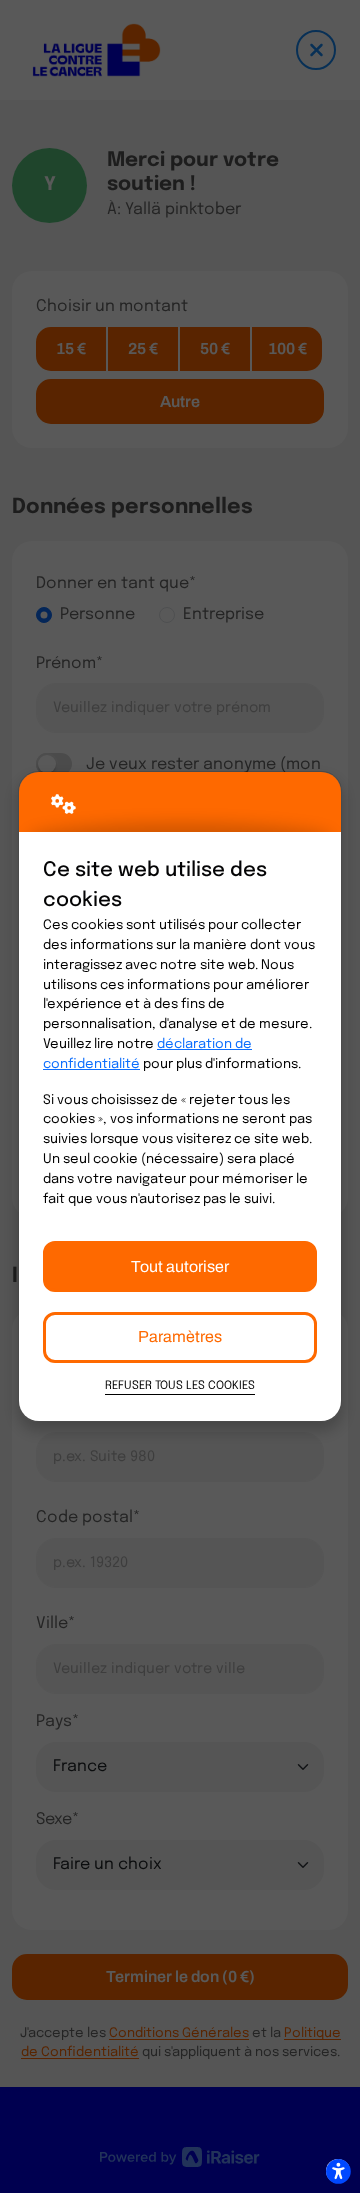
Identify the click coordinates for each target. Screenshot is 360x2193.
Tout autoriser (180, 1266)
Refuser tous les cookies (180, 1386)
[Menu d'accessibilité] (338, 2171)
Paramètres (180, 1336)
